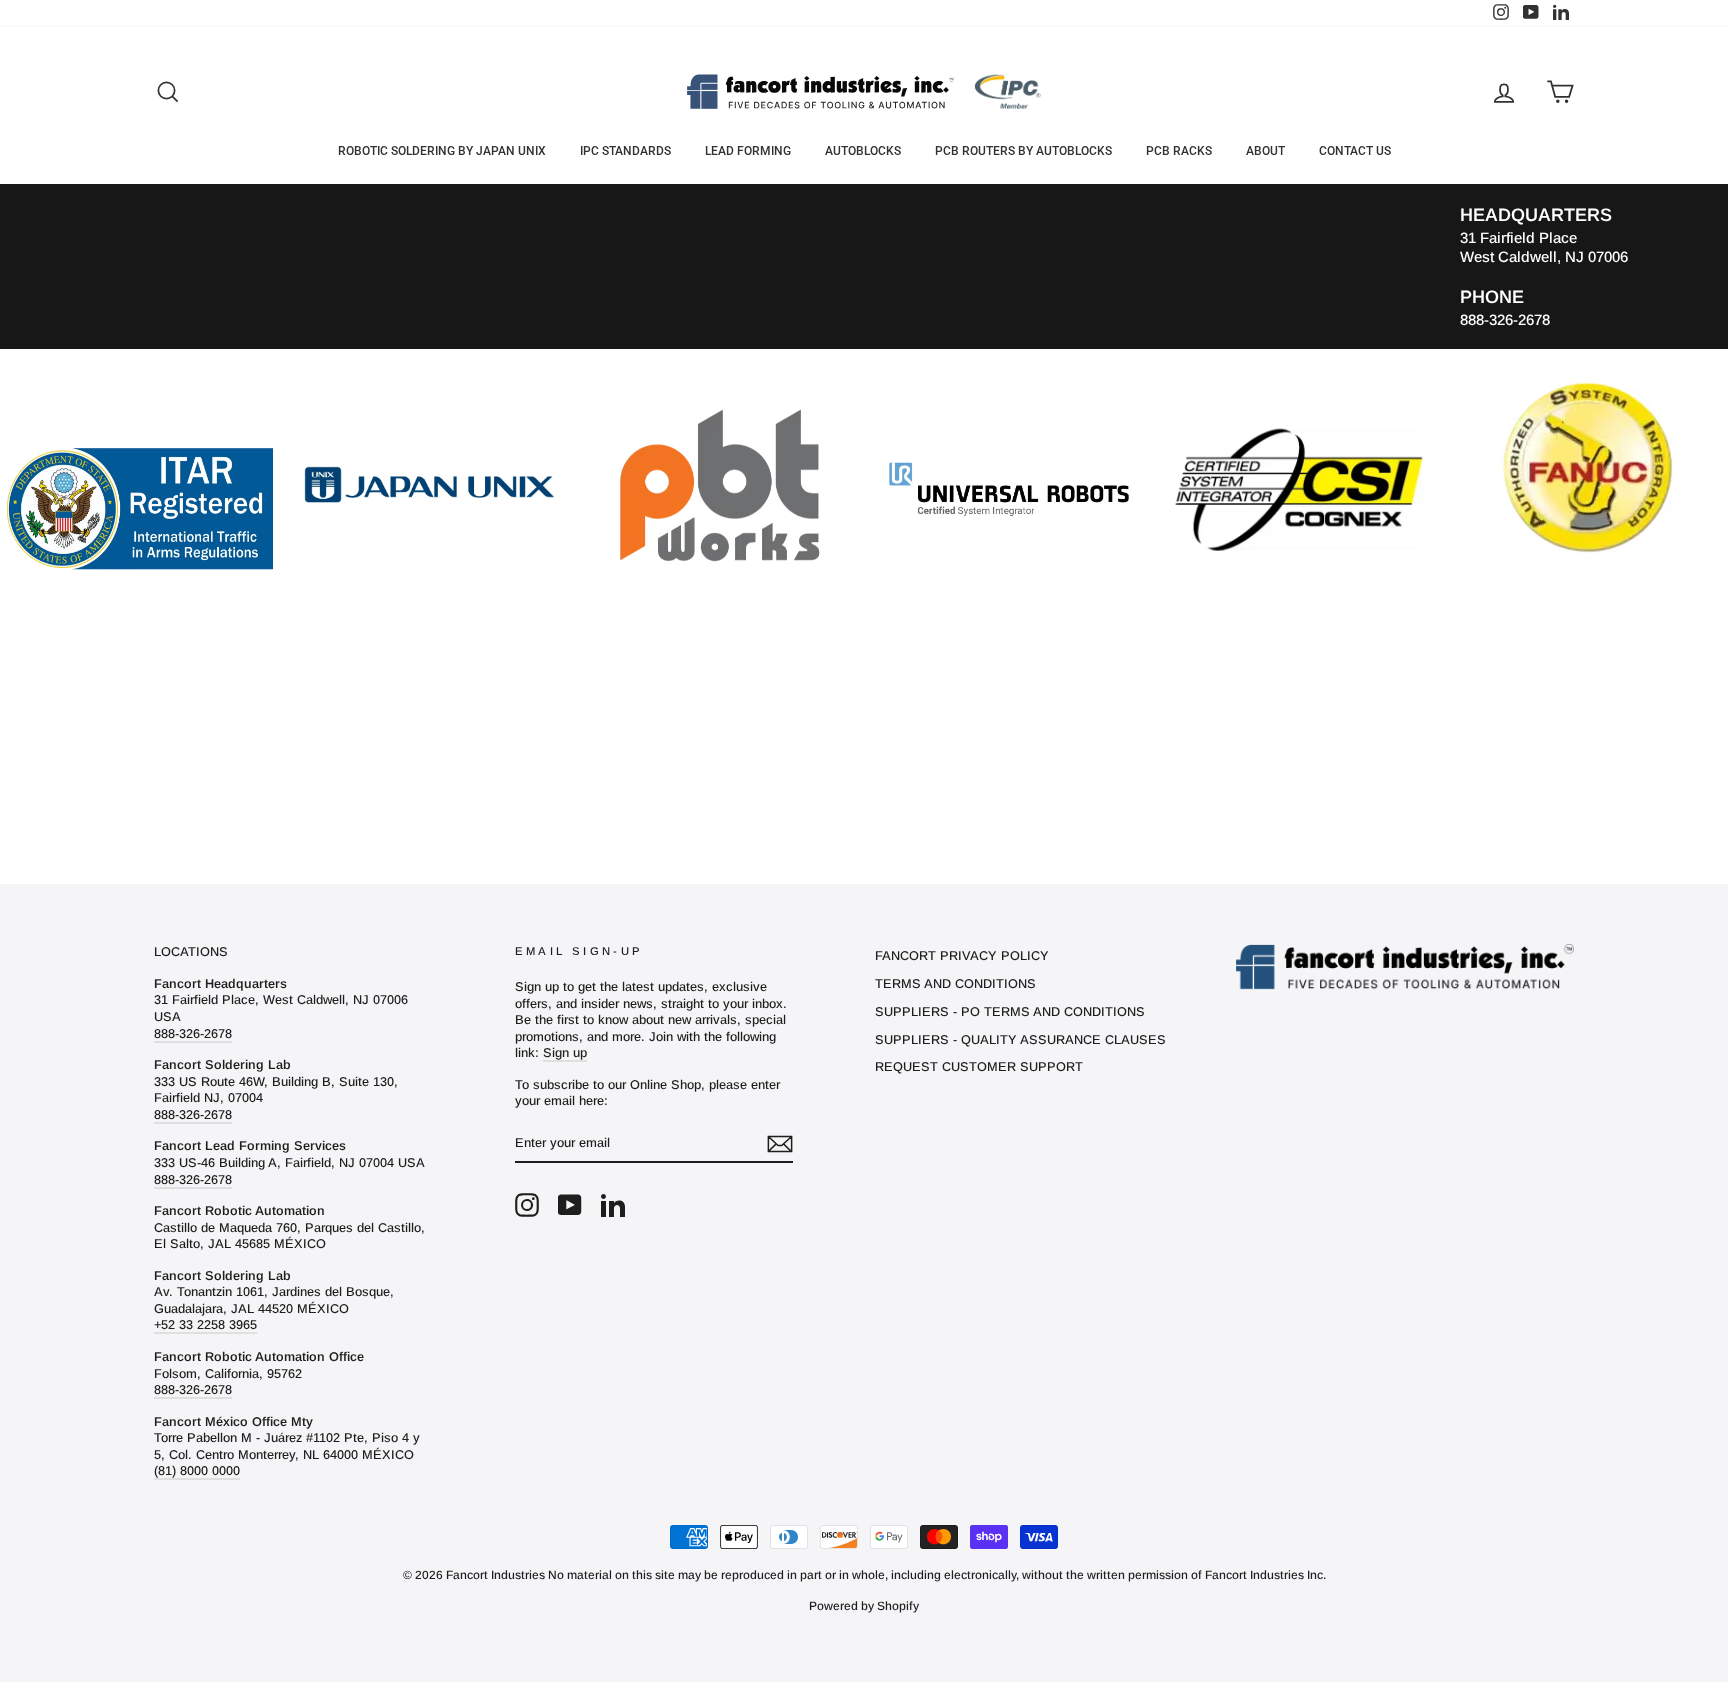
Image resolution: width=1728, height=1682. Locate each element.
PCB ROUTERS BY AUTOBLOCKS (1023, 151)
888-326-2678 (193, 1033)
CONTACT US (1355, 151)
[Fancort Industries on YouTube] (570, 1205)
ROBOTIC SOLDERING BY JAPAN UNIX (442, 151)
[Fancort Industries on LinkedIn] (613, 1205)
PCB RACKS (1179, 151)
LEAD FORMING (748, 151)
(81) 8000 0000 (197, 1470)
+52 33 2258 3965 (205, 1324)
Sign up (565, 1052)
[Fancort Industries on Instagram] (527, 1205)
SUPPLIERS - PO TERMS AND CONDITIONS (1010, 1011)
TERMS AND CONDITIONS (955, 983)
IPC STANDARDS (625, 151)
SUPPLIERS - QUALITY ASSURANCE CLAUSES (1020, 1039)
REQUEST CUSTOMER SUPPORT (979, 1066)
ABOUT (1265, 151)
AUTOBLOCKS (863, 151)
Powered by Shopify (864, 1606)
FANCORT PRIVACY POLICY (962, 955)
